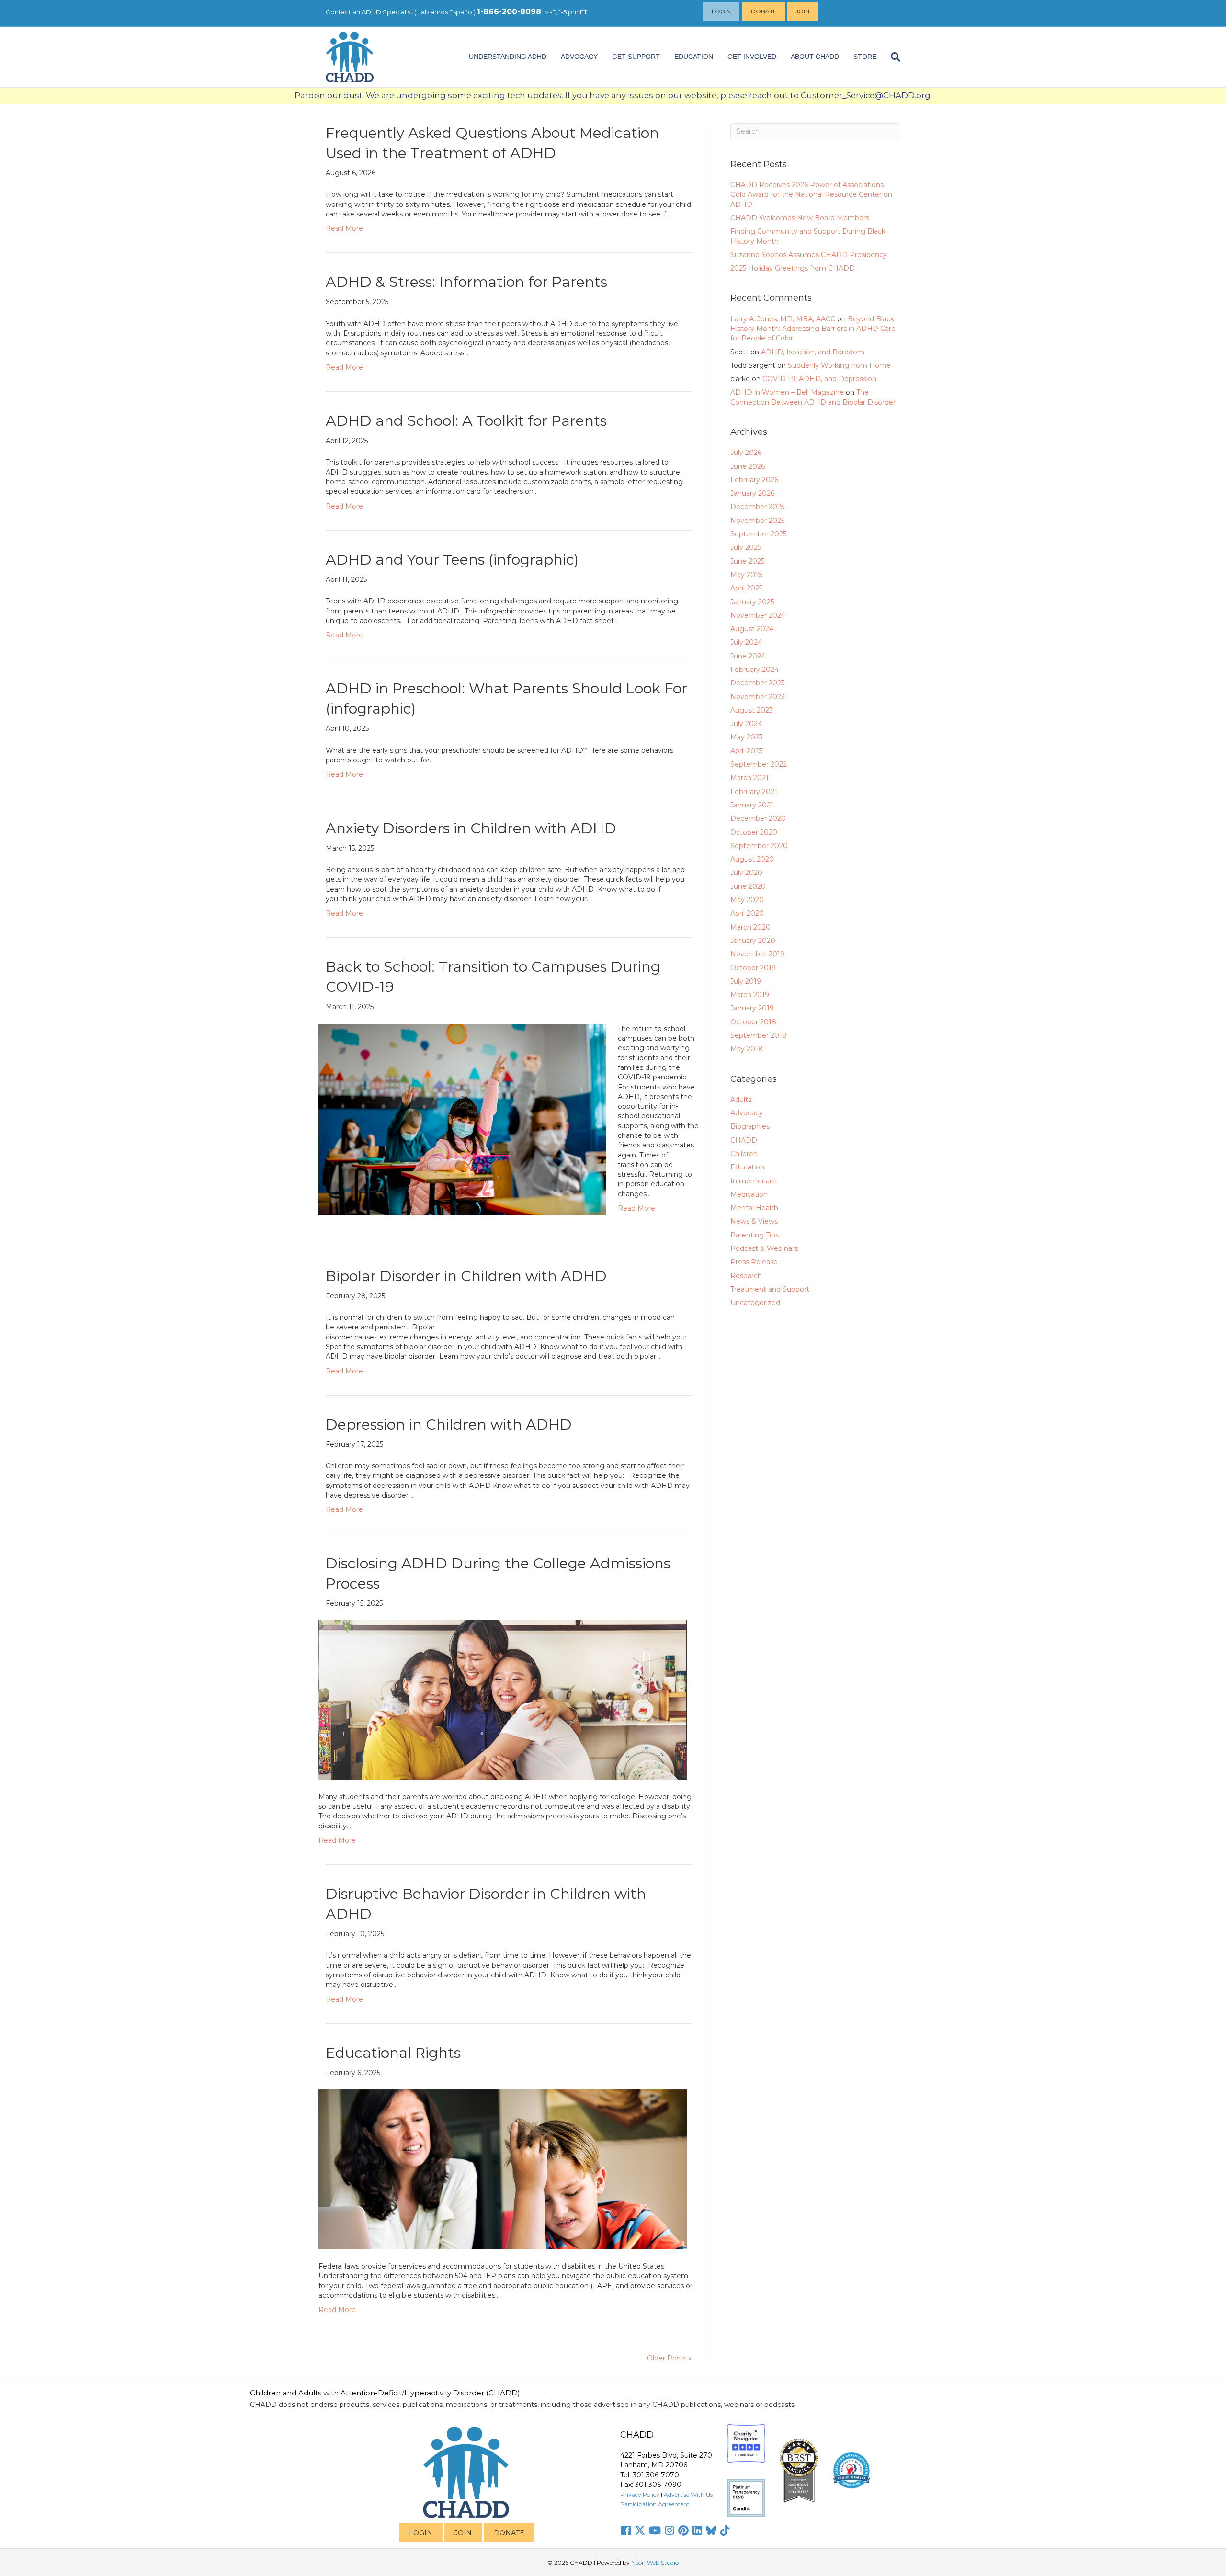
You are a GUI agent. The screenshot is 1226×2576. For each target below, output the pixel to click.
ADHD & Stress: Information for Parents (466, 282)
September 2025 (758, 534)
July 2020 (746, 873)
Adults (741, 1100)
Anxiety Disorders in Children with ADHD (471, 828)
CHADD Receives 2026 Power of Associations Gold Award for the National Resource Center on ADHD (811, 195)
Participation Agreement (655, 2504)
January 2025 (752, 602)
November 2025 (757, 521)
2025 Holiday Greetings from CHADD (793, 268)
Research (746, 1276)
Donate (764, 11)
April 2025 (746, 588)
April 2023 (747, 751)
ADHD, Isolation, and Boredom (813, 352)
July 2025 (746, 547)
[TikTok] (725, 2531)
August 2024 (752, 629)
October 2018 (753, 1022)
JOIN (463, 2533)
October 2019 (753, 968)
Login (721, 11)
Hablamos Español (445, 12)
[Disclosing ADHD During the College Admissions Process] (503, 1699)
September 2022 (759, 764)
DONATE (509, 2533)
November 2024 (758, 615)
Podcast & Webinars (764, 1248)
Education (747, 1167)
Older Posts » (669, 2358)
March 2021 (749, 778)
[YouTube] (655, 2531)
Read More (344, 228)
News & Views (754, 1221)
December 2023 (758, 683)
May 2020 (747, 900)
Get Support (636, 57)
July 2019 (746, 981)
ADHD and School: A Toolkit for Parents (466, 421)
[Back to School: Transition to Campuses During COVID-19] (462, 1119)
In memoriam (754, 1181)
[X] (640, 2531)
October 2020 (754, 832)
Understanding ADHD (508, 57)
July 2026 (746, 453)
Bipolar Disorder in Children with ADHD (466, 1276)
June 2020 (748, 886)
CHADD (744, 1140)
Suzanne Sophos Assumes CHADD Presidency (809, 255)
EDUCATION (694, 57)
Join (802, 11)
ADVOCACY (579, 57)
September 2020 (759, 846)
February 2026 (754, 480)
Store (865, 57)
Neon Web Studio (655, 2562)
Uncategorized (755, 1303)
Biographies (750, 1126)
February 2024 (755, 670)
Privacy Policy (640, 2494)
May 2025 (746, 575)
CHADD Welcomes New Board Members (800, 218)
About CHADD (815, 57)
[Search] (892, 57)
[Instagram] (670, 2531)
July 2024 (746, 642)
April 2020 (747, 913)
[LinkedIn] (697, 2531)
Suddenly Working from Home (839, 365)
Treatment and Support (770, 1289)
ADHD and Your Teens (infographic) (452, 560)
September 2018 (759, 1035)
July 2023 (746, 724)
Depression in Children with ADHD (449, 1424)
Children (744, 1154)
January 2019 (752, 1008)
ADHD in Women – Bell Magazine (787, 392)
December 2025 (757, 507)
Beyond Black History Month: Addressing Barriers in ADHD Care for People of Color (813, 329)
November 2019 (757, 954)
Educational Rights (393, 2053)
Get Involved (752, 57)
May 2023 (747, 737)
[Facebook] (626, 2531)
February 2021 (754, 792)
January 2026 (752, 493)
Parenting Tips (755, 1235)
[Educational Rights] (503, 2169)
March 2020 (750, 927)
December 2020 (758, 818)
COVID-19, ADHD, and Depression (819, 379)
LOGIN (421, 2533)
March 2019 (750, 995)
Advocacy (747, 1113)
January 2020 (753, 941)
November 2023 (758, 697)
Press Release (754, 1262)
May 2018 (747, 1049)
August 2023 (752, 710)
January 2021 (752, 805)
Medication (749, 1194)
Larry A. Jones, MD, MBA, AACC (783, 319)
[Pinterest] (683, 2531)
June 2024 (748, 656)
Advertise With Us (688, 2494)
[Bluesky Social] (711, 2531)
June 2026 (748, 466)
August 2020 (752, 859)
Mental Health (754, 1208)
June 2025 (747, 561)
